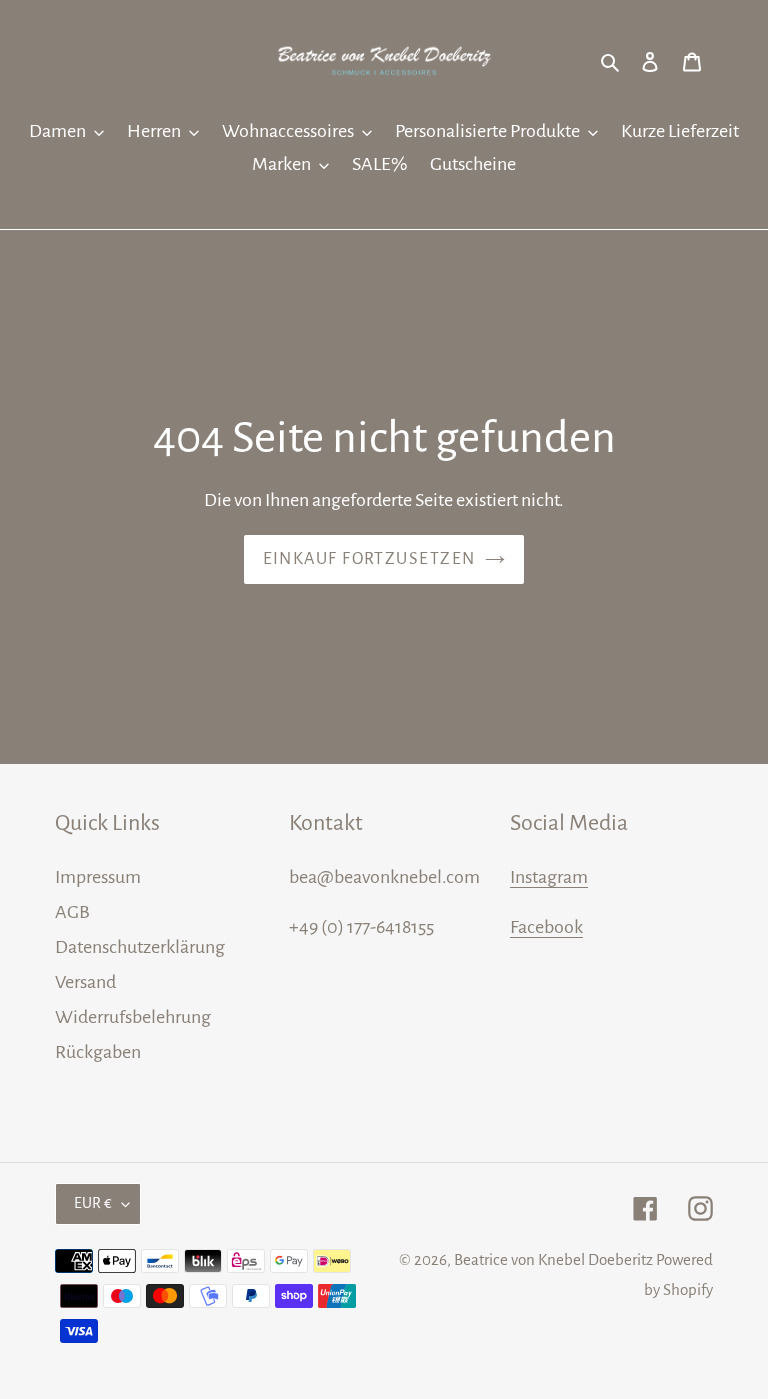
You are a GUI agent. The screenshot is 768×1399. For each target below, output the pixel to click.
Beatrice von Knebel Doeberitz (553, 1259)
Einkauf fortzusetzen (369, 559)
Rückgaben (98, 1052)
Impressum (98, 877)
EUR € (93, 1203)
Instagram (549, 877)
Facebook (546, 927)
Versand (85, 982)
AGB (72, 912)
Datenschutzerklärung (140, 947)
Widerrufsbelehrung (133, 1017)
